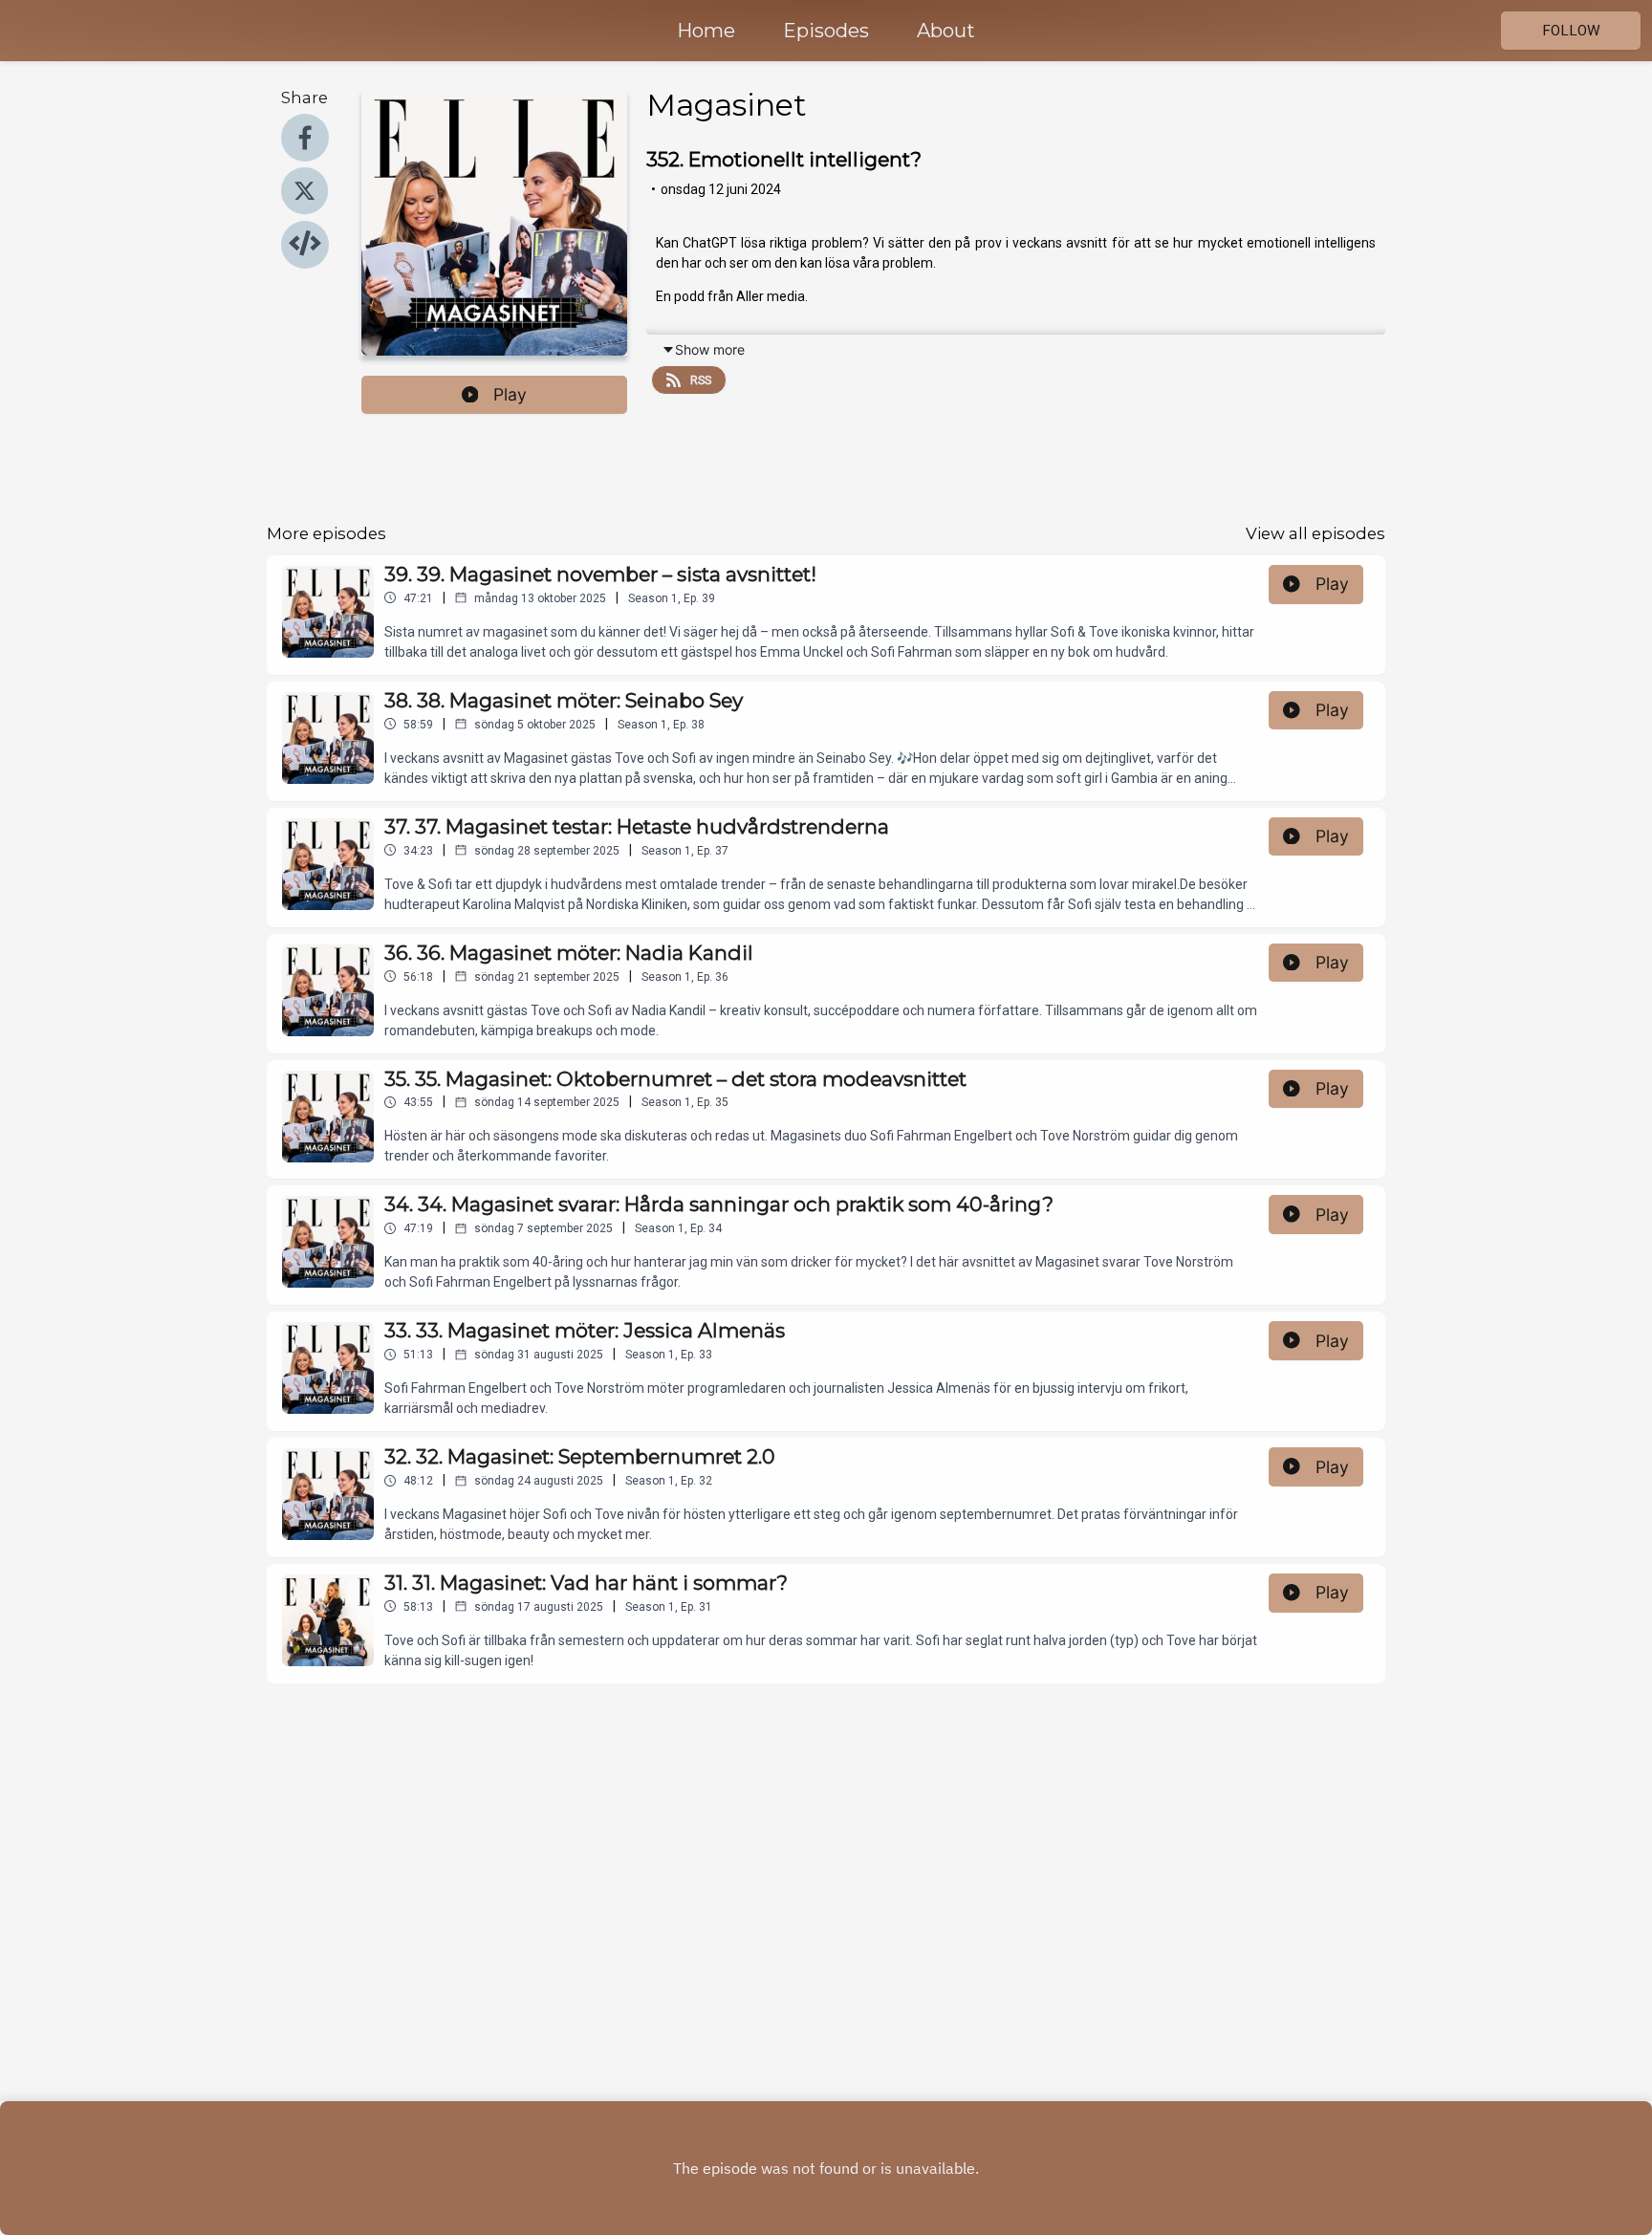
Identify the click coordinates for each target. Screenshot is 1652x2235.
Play (510, 394)
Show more (710, 349)
